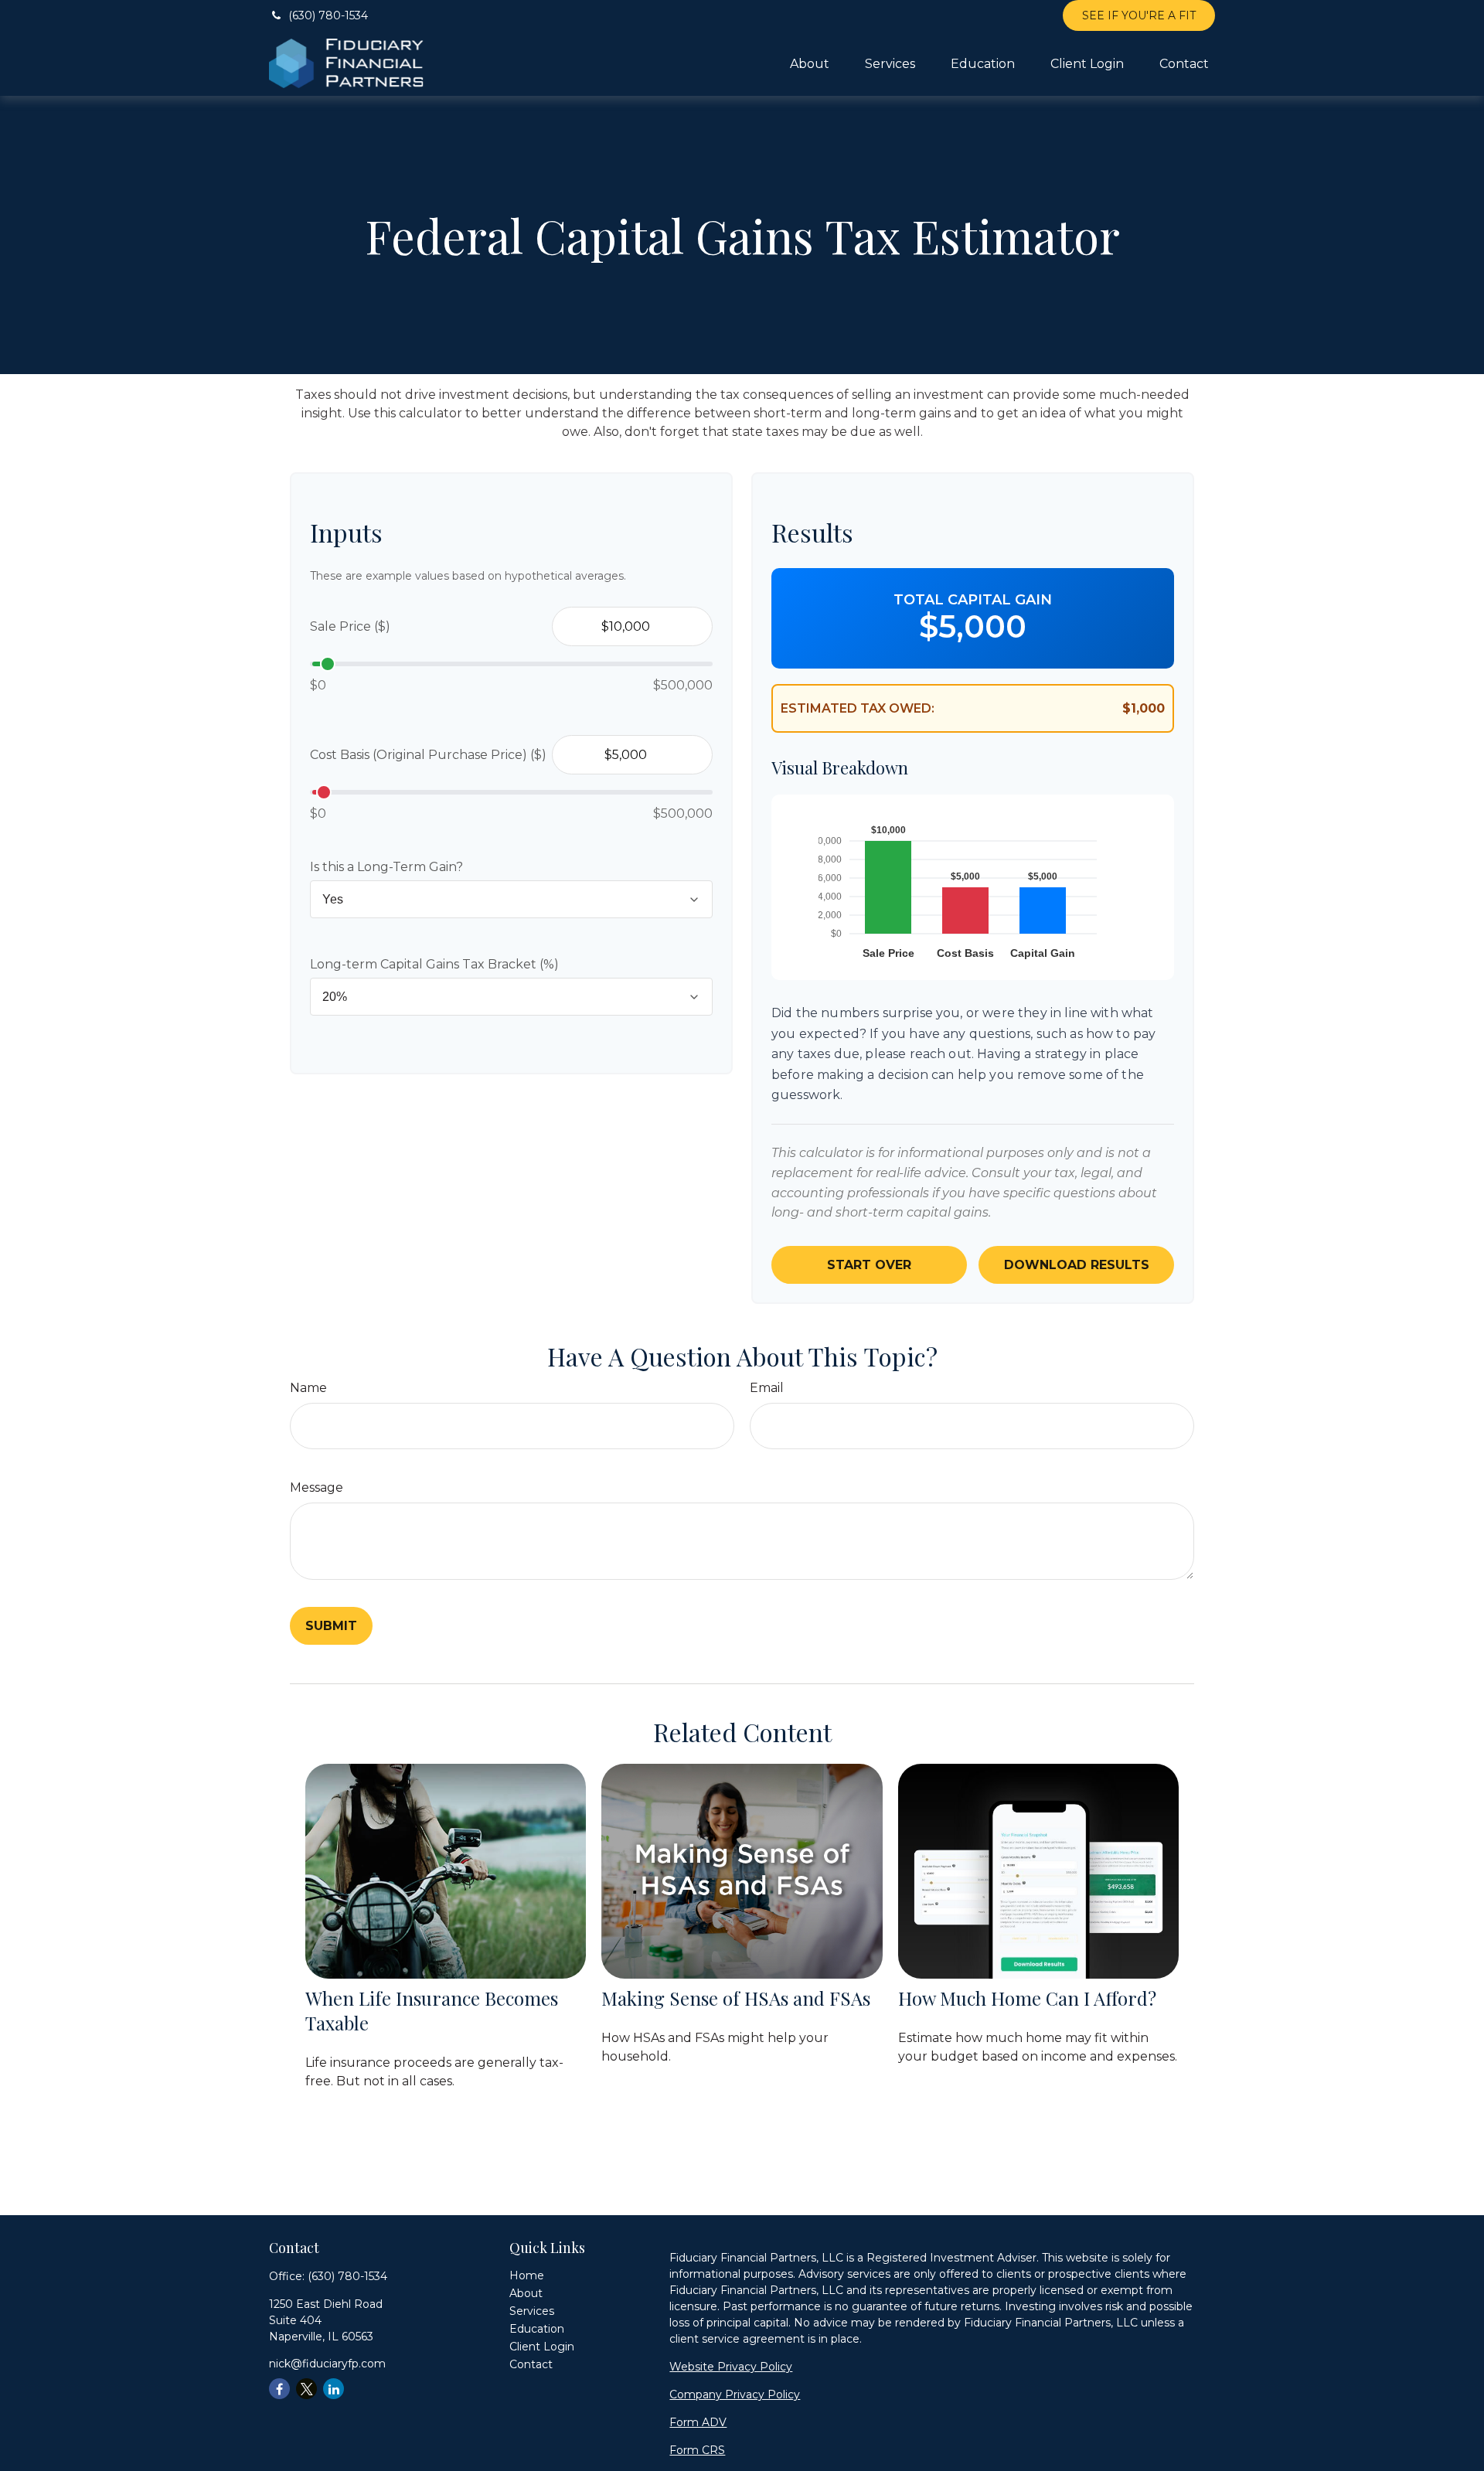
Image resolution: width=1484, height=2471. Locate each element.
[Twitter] (306, 2389)
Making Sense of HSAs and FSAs (736, 1998)
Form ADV (698, 2422)
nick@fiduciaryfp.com (327, 2364)
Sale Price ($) (350, 626)
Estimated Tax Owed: (858, 708)
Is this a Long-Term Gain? (386, 867)
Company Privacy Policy (735, 2394)
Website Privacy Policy (731, 2367)
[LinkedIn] (334, 2389)
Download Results (1077, 1265)
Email (767, 1388)
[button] (810, 63)
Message (317, 1487)
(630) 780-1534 (328, 15)
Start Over (869, 1265)
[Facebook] (279, 2389)
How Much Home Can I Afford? (1027, 1998)
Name (308, 1388)
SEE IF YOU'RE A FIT (1139, 15)
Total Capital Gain (973, 600)
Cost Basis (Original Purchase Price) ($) (428, 755)
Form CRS (697, 2450)
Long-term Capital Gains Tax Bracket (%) (434, 964)
